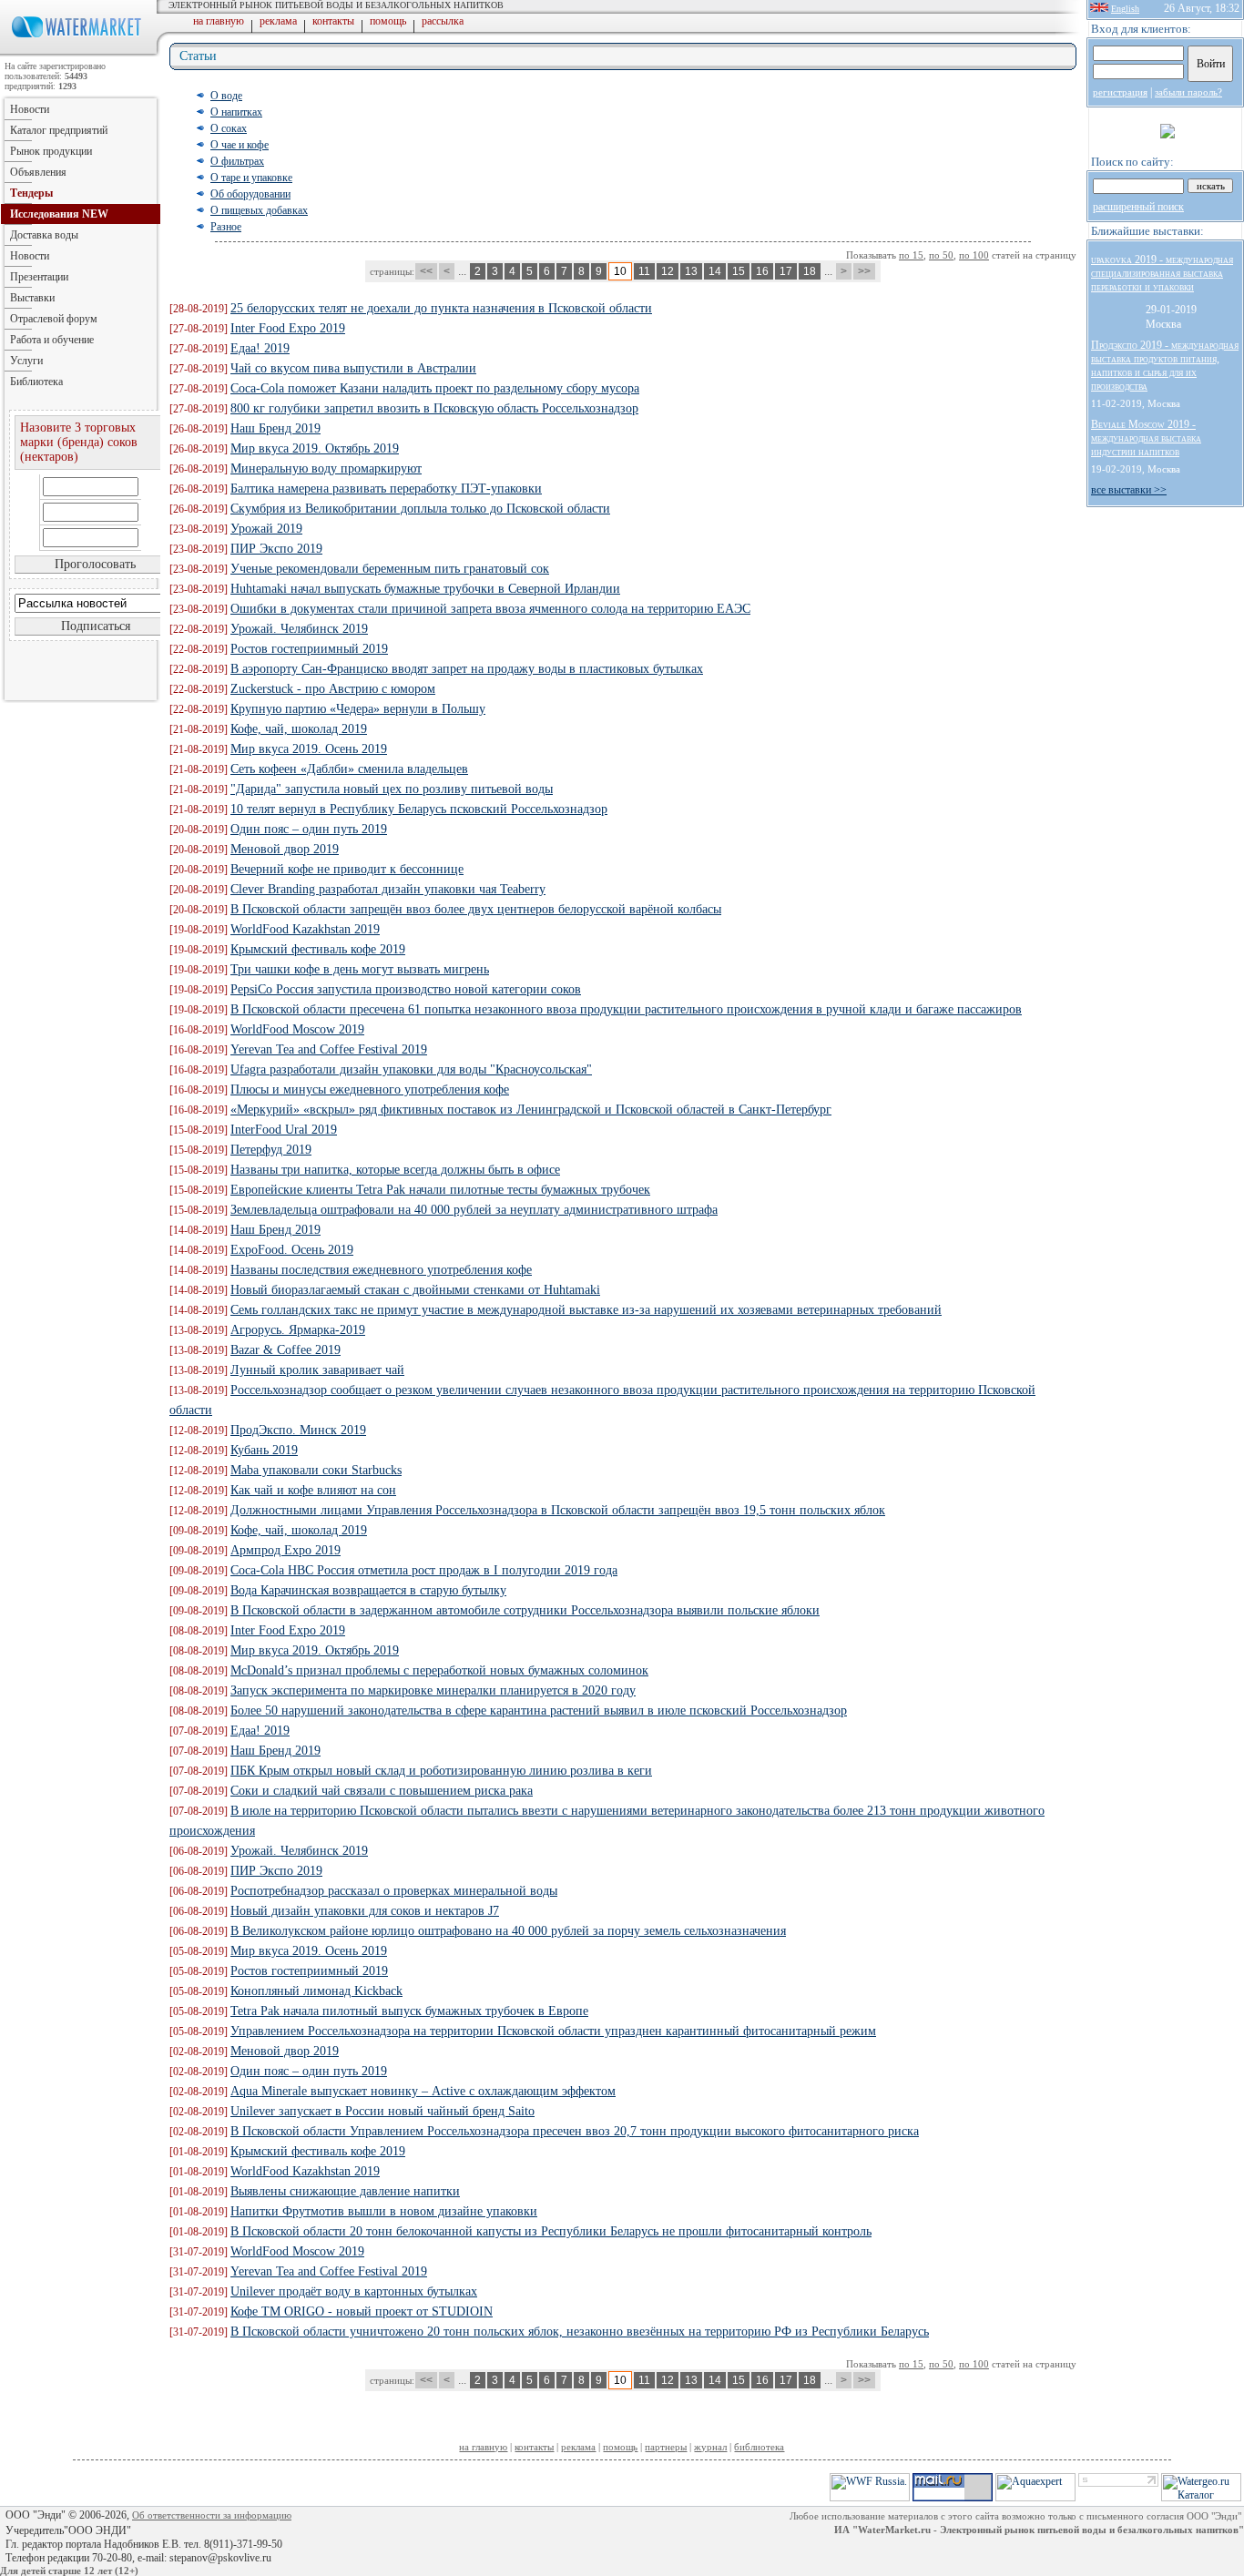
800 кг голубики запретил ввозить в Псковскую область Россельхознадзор (434, 408)
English (1125, 9)
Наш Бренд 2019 (275, 428)
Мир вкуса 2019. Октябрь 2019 (315, 448)
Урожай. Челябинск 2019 (299, 629)
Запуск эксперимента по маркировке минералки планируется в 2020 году (433, 1690)
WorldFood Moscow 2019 (297, 1029)
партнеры (666, 2447)
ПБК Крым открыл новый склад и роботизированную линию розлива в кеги (441, 1771)
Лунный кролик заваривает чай (317, 1370)
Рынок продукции (51, 151)
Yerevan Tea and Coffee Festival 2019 (329, 1049)
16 (762, 271)
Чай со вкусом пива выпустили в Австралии (353, 368)
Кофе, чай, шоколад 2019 (299, 729)
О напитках (236, 112)
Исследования (59, 214)
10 (620, 271)
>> (864, 271)
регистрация (1120, 92)
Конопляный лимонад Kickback (316, 1991)
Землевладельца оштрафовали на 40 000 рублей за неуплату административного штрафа (474, 1210)
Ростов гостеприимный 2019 (309, 649)
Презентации (39, 277)
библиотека (759, 2447)
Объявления (38, 172)
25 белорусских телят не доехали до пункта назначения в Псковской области (441, 308)
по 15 (911, 255)
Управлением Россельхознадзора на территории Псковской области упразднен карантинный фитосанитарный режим (553, 2031)
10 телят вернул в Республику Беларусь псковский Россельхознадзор (419, 809)
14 (715, 271)
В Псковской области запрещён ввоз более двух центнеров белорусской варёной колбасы (476, 909)
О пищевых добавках (259, 210)
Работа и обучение (52, 340)
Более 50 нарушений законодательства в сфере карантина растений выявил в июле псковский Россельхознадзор (539, 1711)
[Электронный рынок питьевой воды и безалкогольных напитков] (80, 53)
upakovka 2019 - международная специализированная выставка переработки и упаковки (1162, 273)
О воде (226, 96)
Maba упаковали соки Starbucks (316, 1470)
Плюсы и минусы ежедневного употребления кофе (370, 1089)
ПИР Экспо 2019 (276, 549)
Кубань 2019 (264, 1450)
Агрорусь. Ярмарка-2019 (298, 1330)
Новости (30, 109)
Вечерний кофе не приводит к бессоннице (347, 869)
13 (691, 271)
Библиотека (36, 382)
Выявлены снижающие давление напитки (345, 2191)
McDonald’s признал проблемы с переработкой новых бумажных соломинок (439, 1670)
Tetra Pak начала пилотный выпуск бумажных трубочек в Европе (409, 2011)
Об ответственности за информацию (212, 2515)
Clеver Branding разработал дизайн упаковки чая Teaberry (388, 889)
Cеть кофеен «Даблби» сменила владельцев (349, 769)
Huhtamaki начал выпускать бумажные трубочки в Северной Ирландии (425, 589)
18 (810, 271)
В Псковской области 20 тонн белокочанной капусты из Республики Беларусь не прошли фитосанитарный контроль (551, 2231)
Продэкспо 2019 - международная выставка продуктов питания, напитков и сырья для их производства (1165, 366)
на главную (219, 21)
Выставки (32, 298)
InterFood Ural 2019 (284, 1130)
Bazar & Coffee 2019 (286, 1350)
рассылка (443, 21)
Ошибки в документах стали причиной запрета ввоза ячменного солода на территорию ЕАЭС (490, 609)
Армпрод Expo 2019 (286, 1550)
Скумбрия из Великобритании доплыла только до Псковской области (420, 509)
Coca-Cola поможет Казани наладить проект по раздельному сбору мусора (435, 388)
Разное (226, 227)
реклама (278, 21)
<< (426, 271)
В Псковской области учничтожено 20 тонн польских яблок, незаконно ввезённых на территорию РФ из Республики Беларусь (580, 2332)
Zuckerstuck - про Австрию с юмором (333, 689)
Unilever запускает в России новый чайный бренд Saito (382, 2111)
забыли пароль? (1188, 92)
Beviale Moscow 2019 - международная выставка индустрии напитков (1146, 438)
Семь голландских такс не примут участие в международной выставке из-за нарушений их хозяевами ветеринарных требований (586, 1310)
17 (786, 271)
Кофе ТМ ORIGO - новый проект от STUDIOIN (362, 2311)
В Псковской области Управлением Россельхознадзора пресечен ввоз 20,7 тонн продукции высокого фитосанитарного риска (575, 2131)
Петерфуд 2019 (271, 1150)
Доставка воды (44, 235)
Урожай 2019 (266, 529)
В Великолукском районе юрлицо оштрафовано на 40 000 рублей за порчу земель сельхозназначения (508, 1931)
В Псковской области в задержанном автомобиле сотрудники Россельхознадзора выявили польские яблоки (525, 1610)
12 (668, 271)
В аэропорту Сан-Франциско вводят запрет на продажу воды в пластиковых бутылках (467, 669)
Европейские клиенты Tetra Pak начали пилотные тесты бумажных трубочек (440, 1190)
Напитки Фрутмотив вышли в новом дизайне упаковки (384, 2211)
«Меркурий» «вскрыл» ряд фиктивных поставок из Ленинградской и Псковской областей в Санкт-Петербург (531, 1110)
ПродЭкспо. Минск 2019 (298, 1430)
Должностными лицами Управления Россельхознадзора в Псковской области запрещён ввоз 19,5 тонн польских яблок (558, 1510)
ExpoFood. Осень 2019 (292, 1250)
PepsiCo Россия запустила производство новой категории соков (406, 989)
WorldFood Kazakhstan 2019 (305, 929)
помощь (388, 21)
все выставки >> (1129, 490)
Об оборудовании (250, 194)
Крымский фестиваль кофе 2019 (318, 949)
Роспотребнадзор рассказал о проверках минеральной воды (394, 1891)
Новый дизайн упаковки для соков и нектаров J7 (365, 1911)
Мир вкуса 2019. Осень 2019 (309, 749)
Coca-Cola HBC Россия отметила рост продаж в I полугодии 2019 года (424, 1570)
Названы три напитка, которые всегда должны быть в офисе (395, 1170)
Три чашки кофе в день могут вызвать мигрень (360, 969)
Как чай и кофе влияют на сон (313, 1490)
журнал (710, 2447)
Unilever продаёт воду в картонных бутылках (354, 2291)
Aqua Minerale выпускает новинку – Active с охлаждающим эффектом (423, 2091)
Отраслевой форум (54, 319)
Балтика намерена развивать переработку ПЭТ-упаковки (386, 489)
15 (739, 271)
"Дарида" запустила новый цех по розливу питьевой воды (392, 789)
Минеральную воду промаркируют (326, 468)
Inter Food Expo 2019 (288, 328)
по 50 (941, 255)
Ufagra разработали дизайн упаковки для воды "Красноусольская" (411, 1069)
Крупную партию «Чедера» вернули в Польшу (358, 709)
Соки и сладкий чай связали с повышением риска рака (382, 1791)
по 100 (974, 255)
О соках (229, 128)
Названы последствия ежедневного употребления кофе (381, 1270)
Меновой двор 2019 (285, 849)
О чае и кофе (240, 145)
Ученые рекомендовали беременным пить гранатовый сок (390, 569)
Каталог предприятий (59, 130)
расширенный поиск (1138, 207)
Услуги (26, 361)
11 (644, 271)
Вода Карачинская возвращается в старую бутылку (368, 1590)
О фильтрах (237, 161)
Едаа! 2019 (260, 348)
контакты (333, 21)
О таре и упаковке (251, 178)
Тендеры (31, 193)
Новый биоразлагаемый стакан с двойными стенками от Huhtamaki (415, 1290)
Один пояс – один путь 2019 (309, 829)
